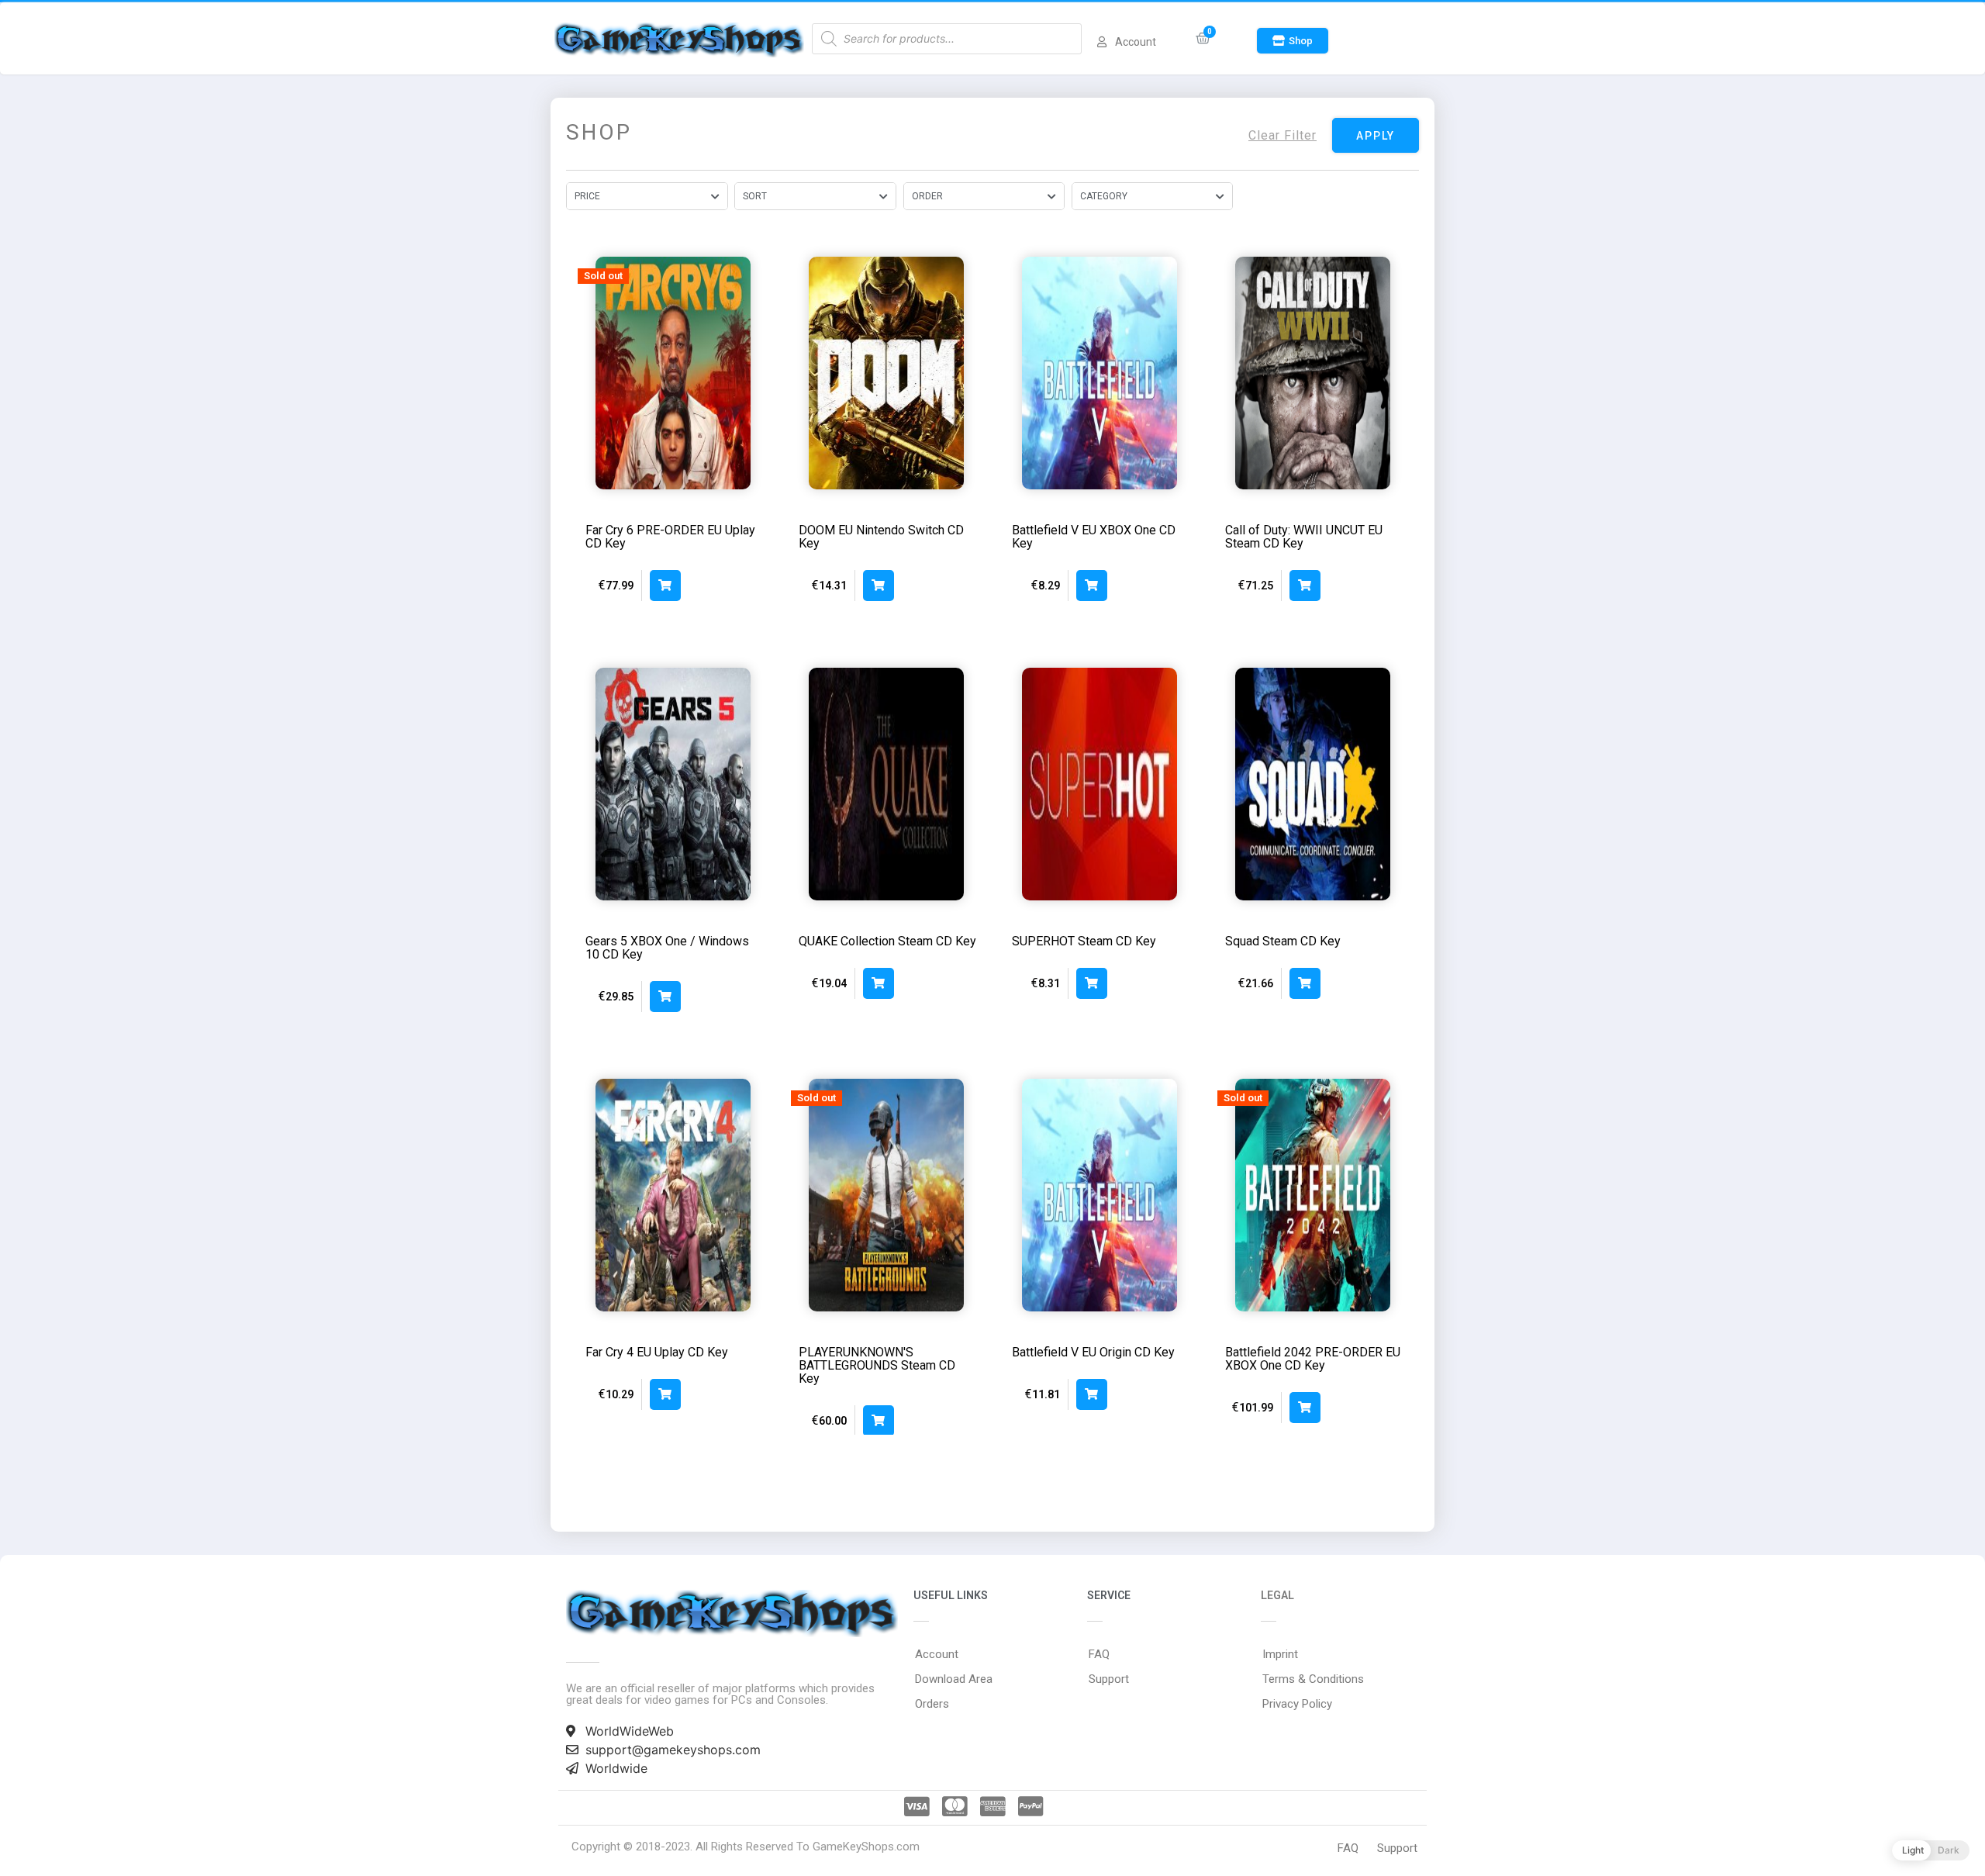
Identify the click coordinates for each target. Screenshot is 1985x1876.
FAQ (1099, 1654)
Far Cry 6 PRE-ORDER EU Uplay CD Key (670, 537)
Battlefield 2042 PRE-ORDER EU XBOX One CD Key (1313, 1359)
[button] (1293, 41)
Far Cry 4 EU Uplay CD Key (657, 1352)
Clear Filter (1282, 135)
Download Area (954, 1679)
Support (1109, 1679)
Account (937, 1654)
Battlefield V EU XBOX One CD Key (1094, 537)
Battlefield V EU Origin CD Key (1093, 1352)
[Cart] (1203, 38)
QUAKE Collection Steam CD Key (887, 941)
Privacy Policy (1297, 1704)
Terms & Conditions (1313, 1679)
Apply (1376, 136)
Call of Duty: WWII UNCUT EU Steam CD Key (1304, 537)
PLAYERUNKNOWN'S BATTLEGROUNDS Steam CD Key (877, 1365)
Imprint (1280, 1654)
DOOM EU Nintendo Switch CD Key (881, 537)
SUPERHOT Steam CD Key (1084, 941)
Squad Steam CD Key (1283, 941)
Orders (932, 1704)
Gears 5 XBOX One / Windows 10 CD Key (667, 948)
